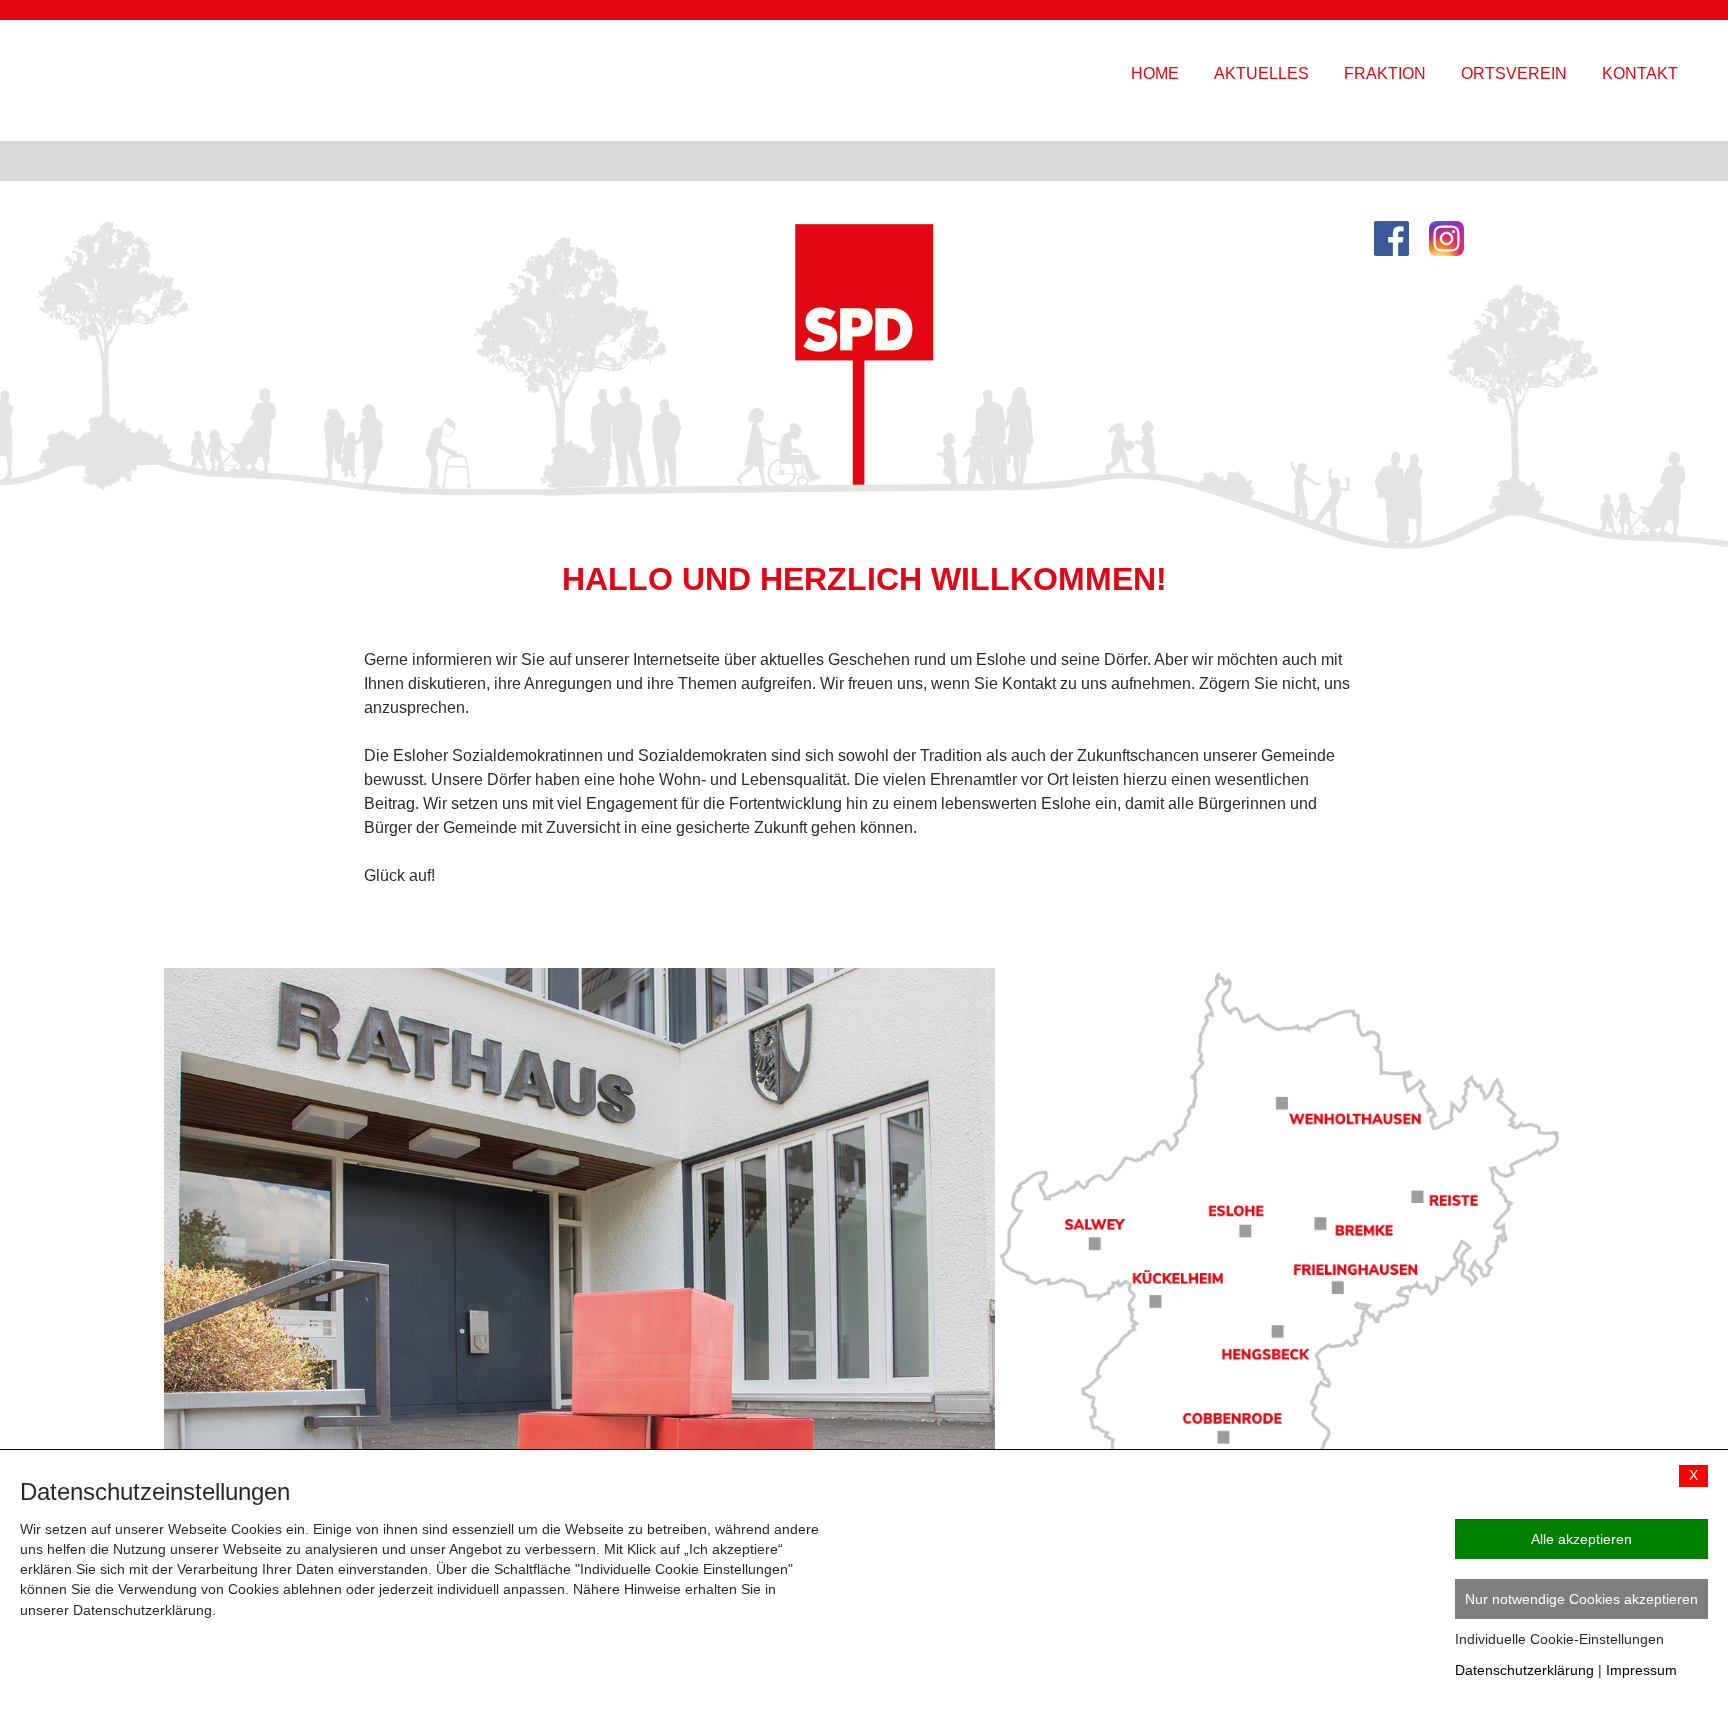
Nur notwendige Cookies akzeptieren (1581, 1599)
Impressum (1641, 1670)
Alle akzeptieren (1581, 1539)
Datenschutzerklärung (1524, 1670)
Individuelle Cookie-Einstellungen (1559, 1639)
